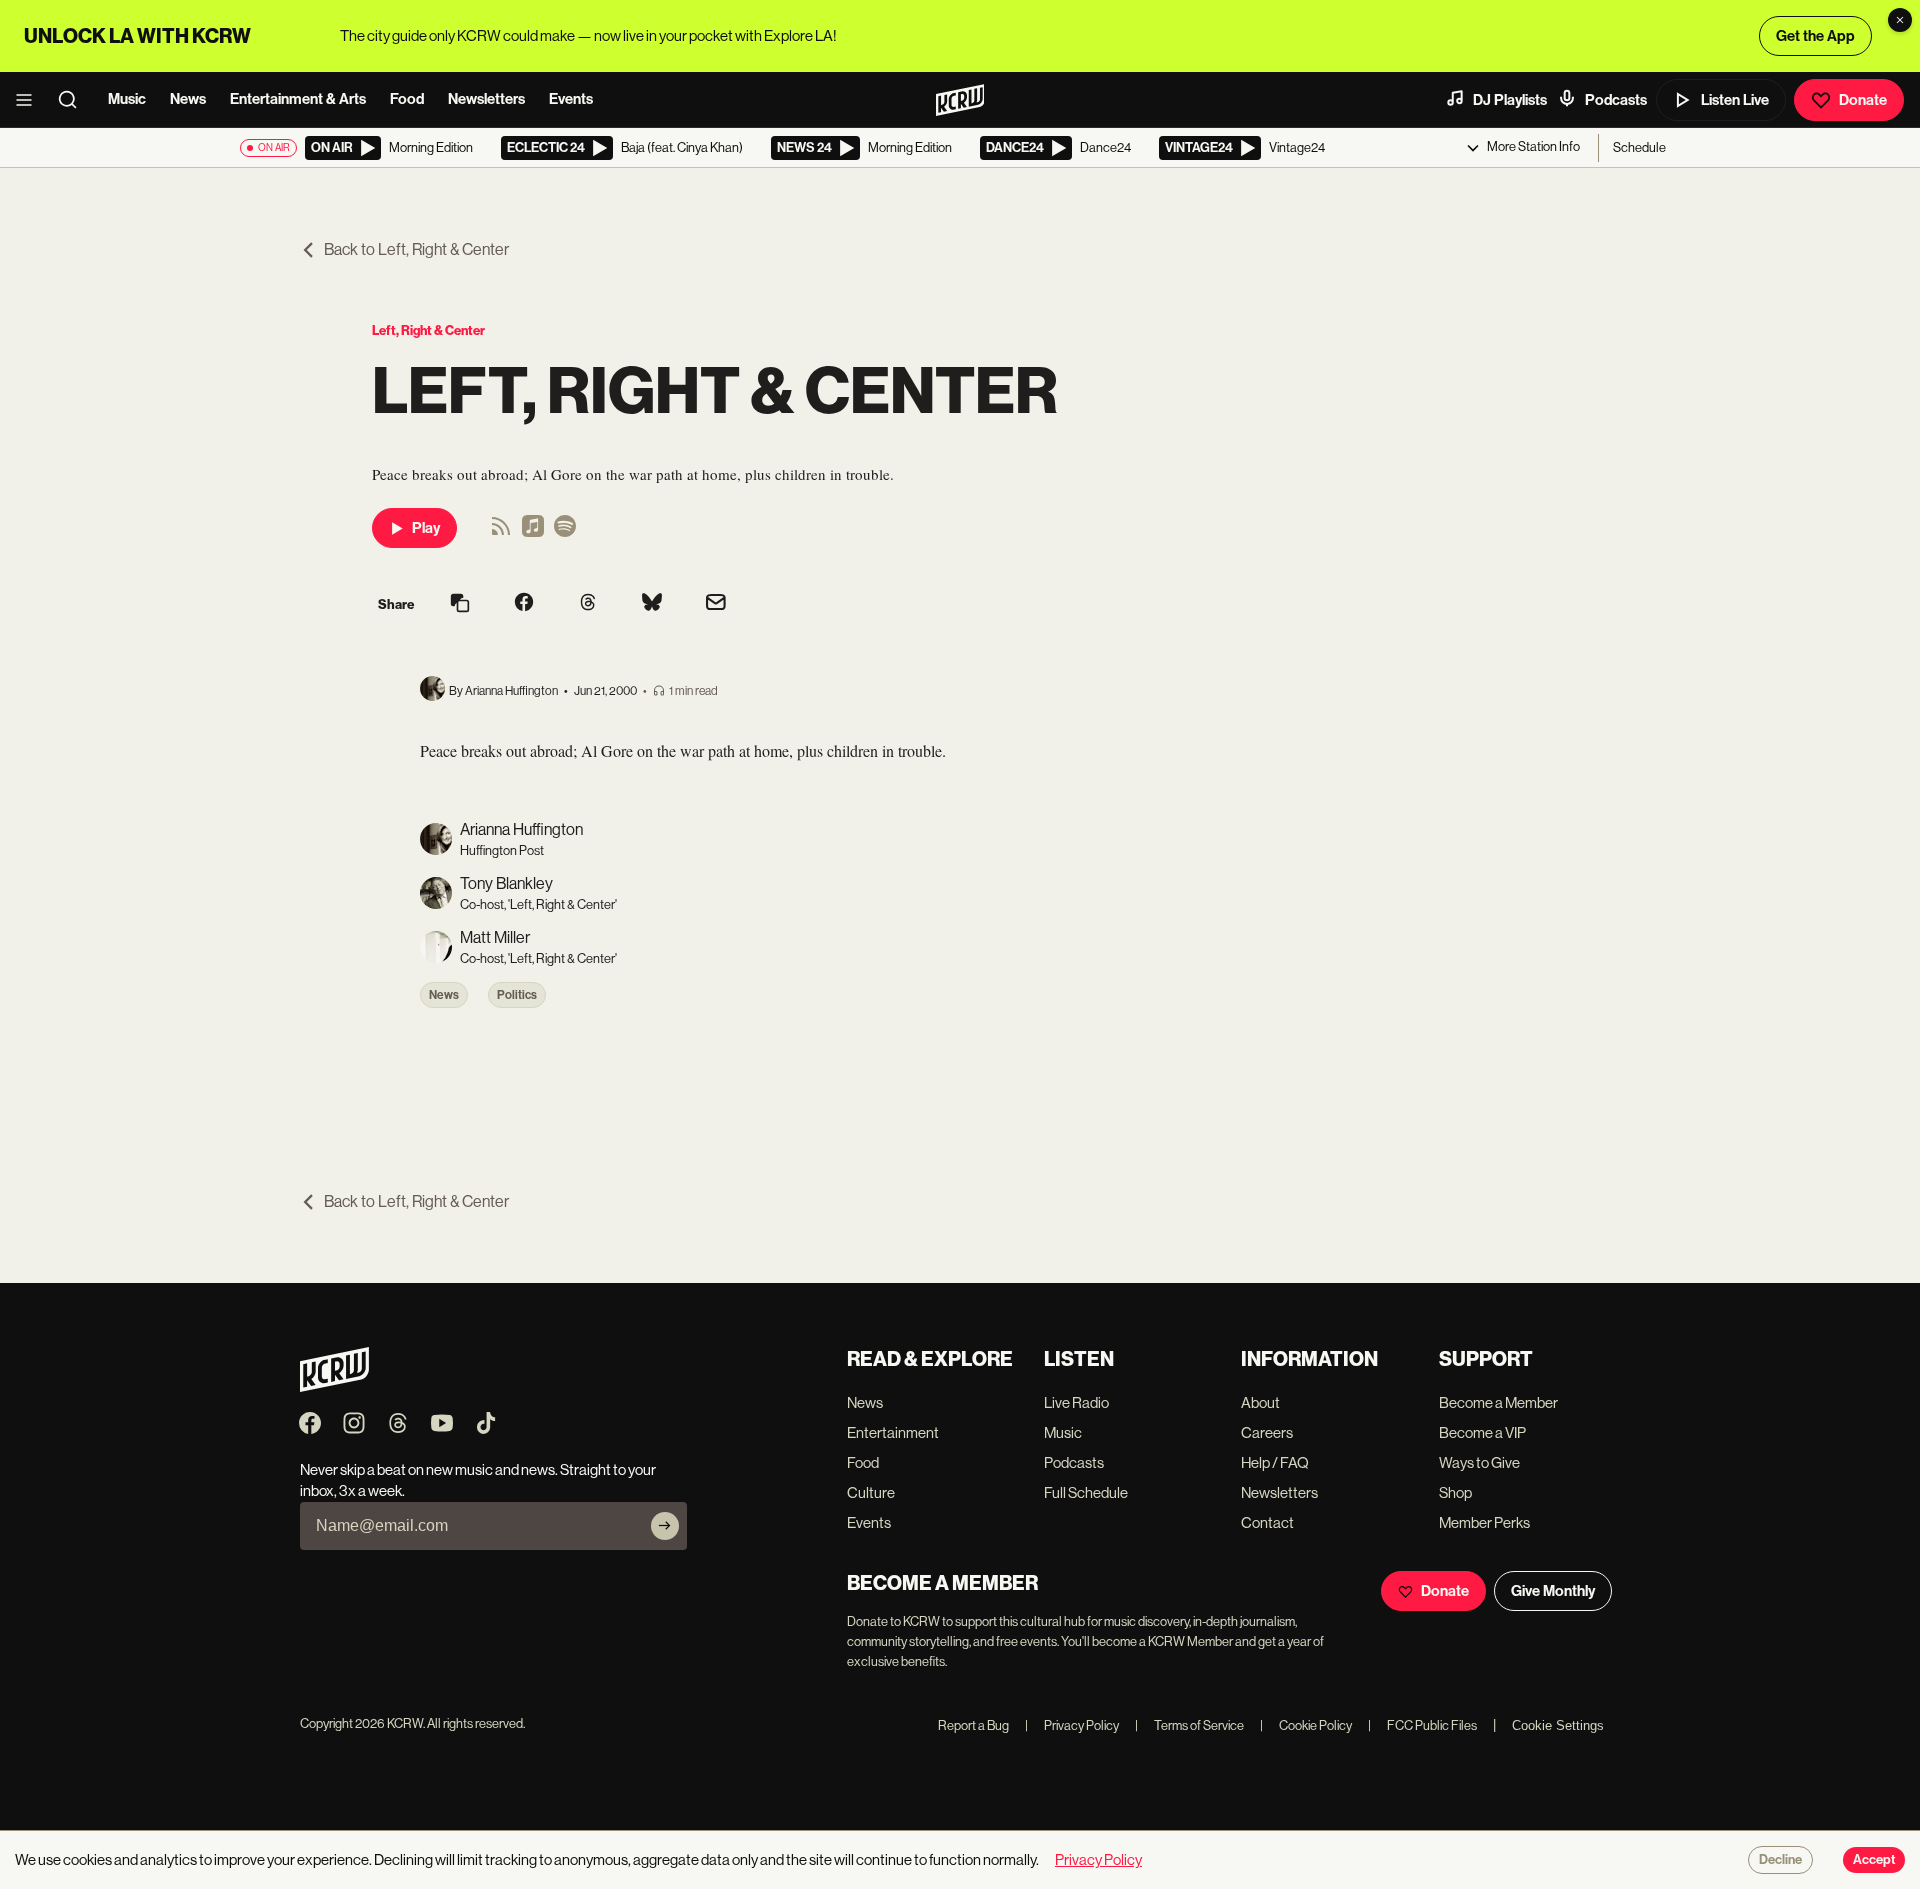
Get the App (1815, 36)
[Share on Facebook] (524, 604)
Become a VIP (1482, 1432)
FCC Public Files (1422, 1725)
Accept (1874, 1860)
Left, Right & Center (428, 330)
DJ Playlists (1510, 100)
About (1260, 1402)
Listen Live (1735, 100)
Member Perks (1484, 1522)
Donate (1863, 100)
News (188, 99)
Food (407, 99)
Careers (1267, 1432)
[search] (74, 100)
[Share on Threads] (588, 604)
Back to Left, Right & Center (416, 249)
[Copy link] (460, 604)
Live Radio (1076, 1402)
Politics (517, 995)
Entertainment (893, 1432)
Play (426, 528)
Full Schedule (1086, 1492)
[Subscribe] (665, 1526)
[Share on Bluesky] (652, 604)
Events (571, 99)
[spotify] (565, 532)
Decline (1780, 1860)
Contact (1267, 1522)
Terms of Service (1189, 1725)
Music (127, 99)
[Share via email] (716, 604)
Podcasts (1616, 100)
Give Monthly (1553, 1591)
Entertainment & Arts (298, 99)
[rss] (501, 532)
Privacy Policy (1072, 1725)
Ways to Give (1479, 1462)
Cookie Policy (1306, 1725)
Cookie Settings (1558, 1725)
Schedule (1639, 147)
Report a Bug (973, 1725)
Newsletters (486, 99)
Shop (1455, 1492)
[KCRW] (334, 1386)
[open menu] (30, 100)
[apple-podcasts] (533, 532)
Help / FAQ (1275, 1462)
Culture (871, 1492)
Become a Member (1498, 1402)
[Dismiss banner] (1900, 20)
